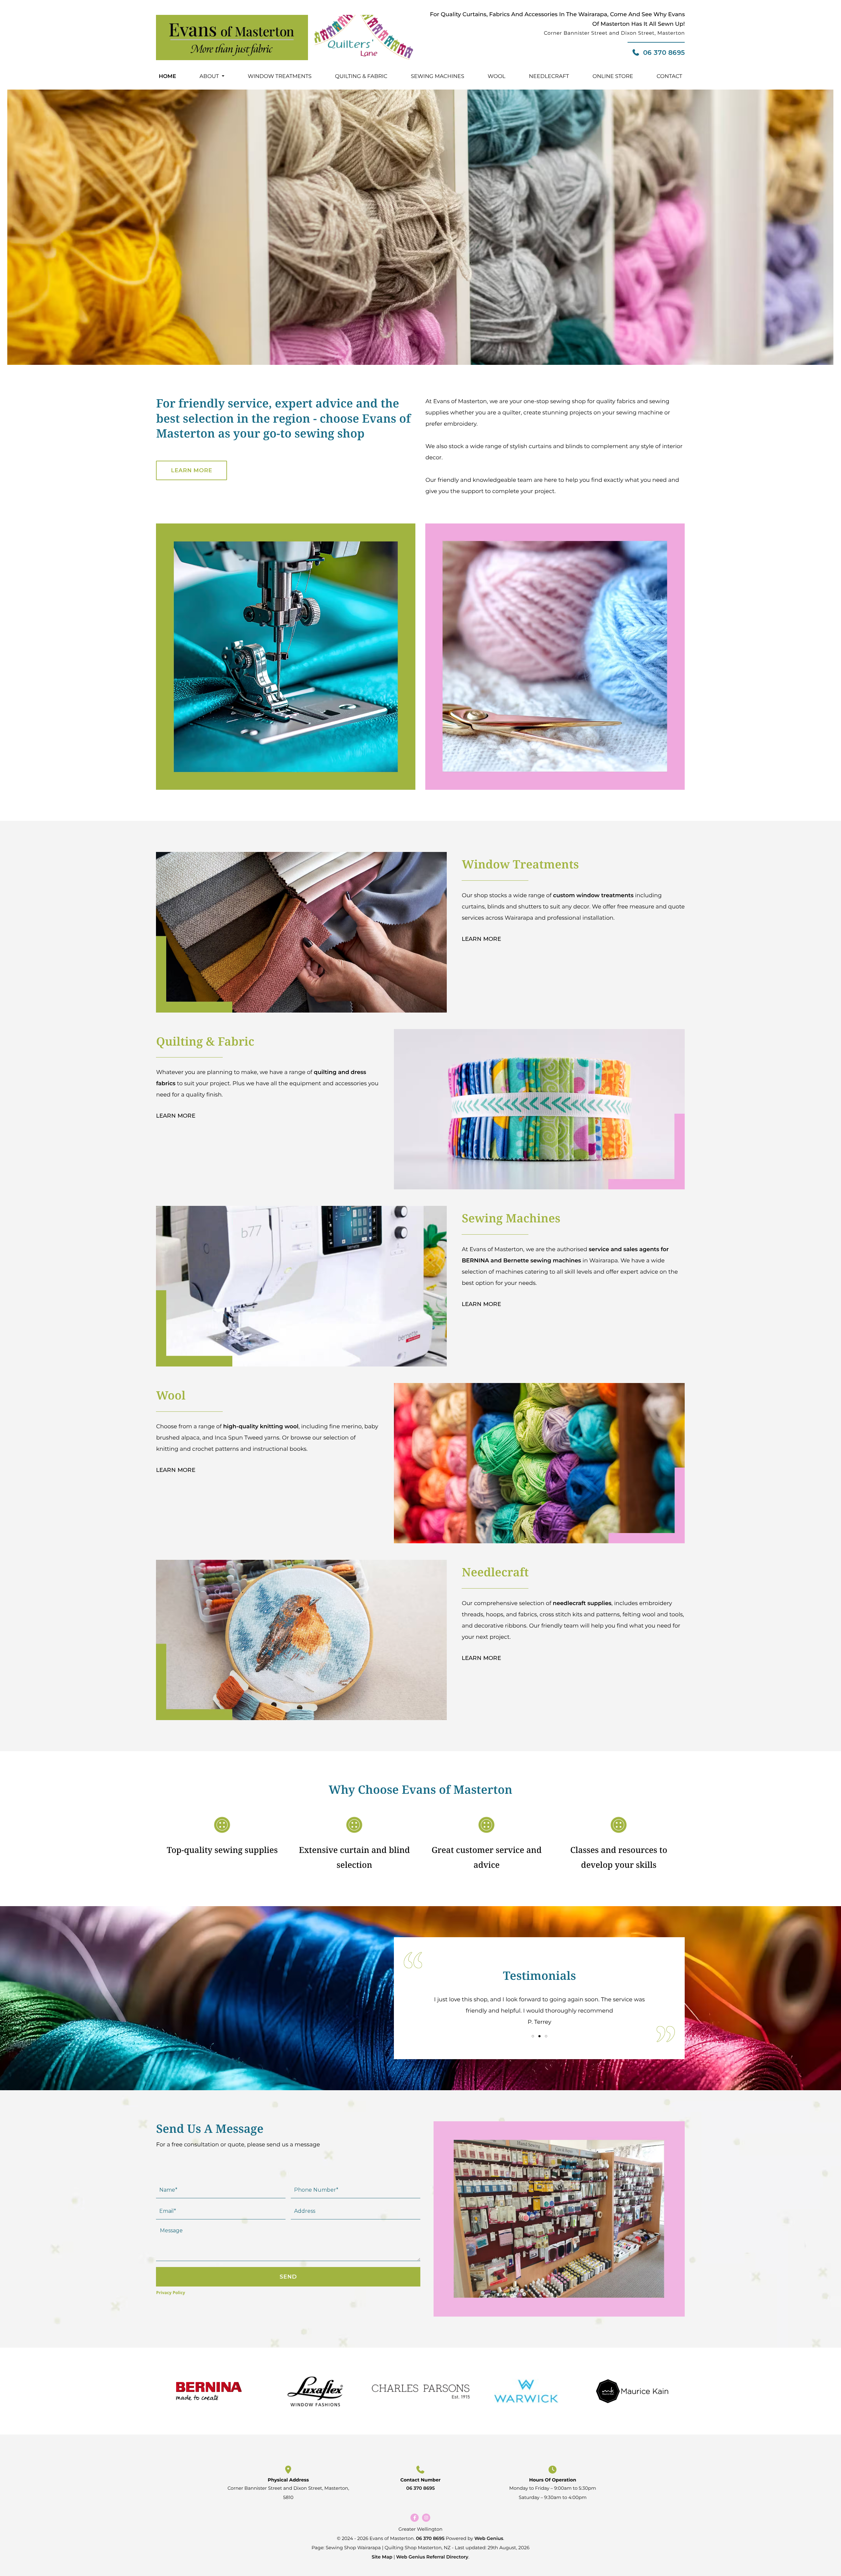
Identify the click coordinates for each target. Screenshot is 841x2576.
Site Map (382, 2557)
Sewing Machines (438, 77)
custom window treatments (593, 896)
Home (167, 77)
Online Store (613, 77)
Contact (669, 77)
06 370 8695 (664, 53)
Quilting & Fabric (361, 77)
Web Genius (489, 2538)
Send (288, 2277)
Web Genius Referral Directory (432, 2557)
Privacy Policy (171, 2292)
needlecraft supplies (582, 1603)
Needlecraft (549, 77)
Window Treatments (280, 77)
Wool (497, 77)
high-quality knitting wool (261, 1427)
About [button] (209, 77)
